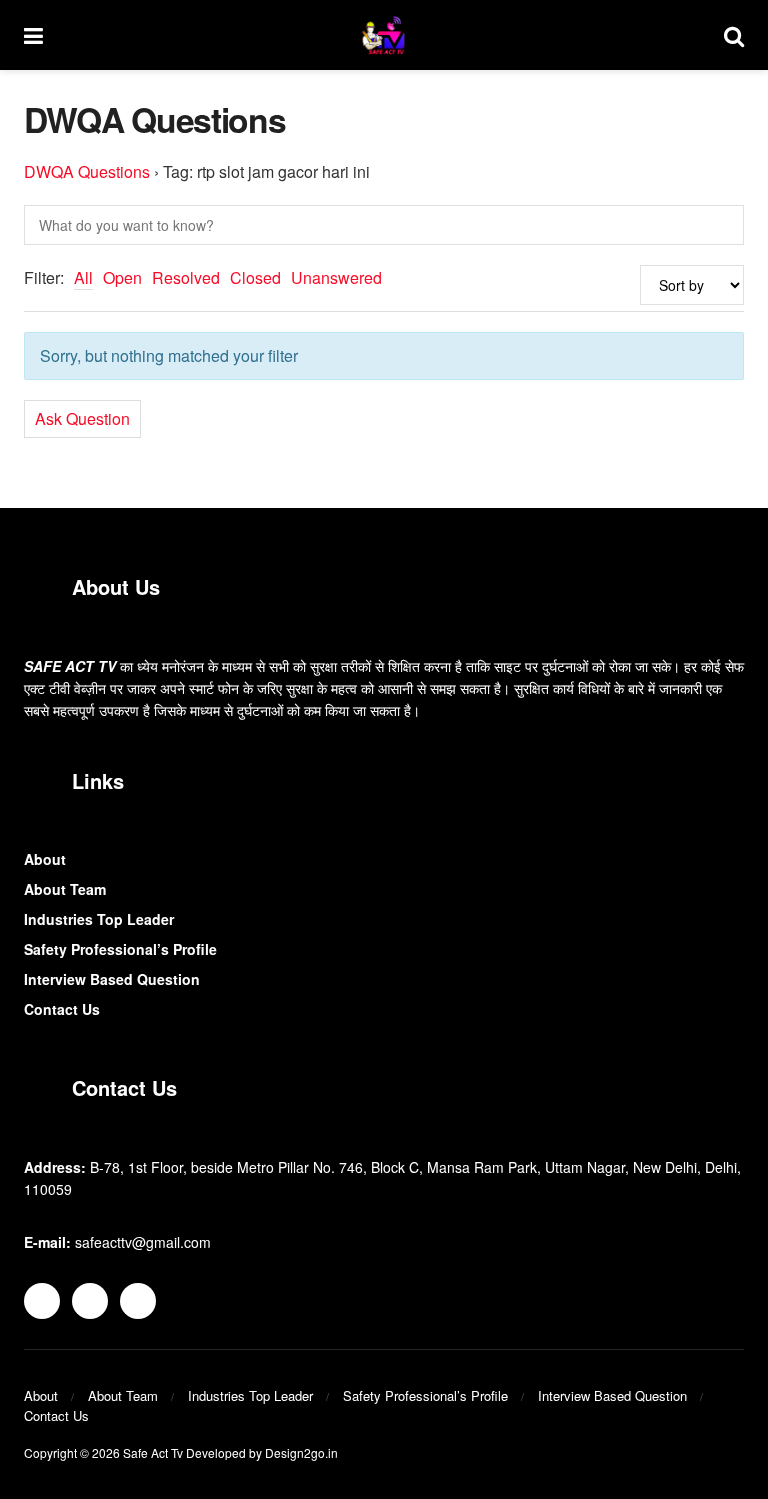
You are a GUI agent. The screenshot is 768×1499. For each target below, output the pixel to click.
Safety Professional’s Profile (120, 949)
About (45, 859)
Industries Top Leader (99, 919)
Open (122, 277)
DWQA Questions (87, 171)
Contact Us (62, 1009)
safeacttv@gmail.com (143, 1242)
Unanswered (336, 277)
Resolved (186, 277)
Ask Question (82, 418)
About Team (65, 889)
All (83, 277)
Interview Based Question (112, 979)
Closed (255, 277)
